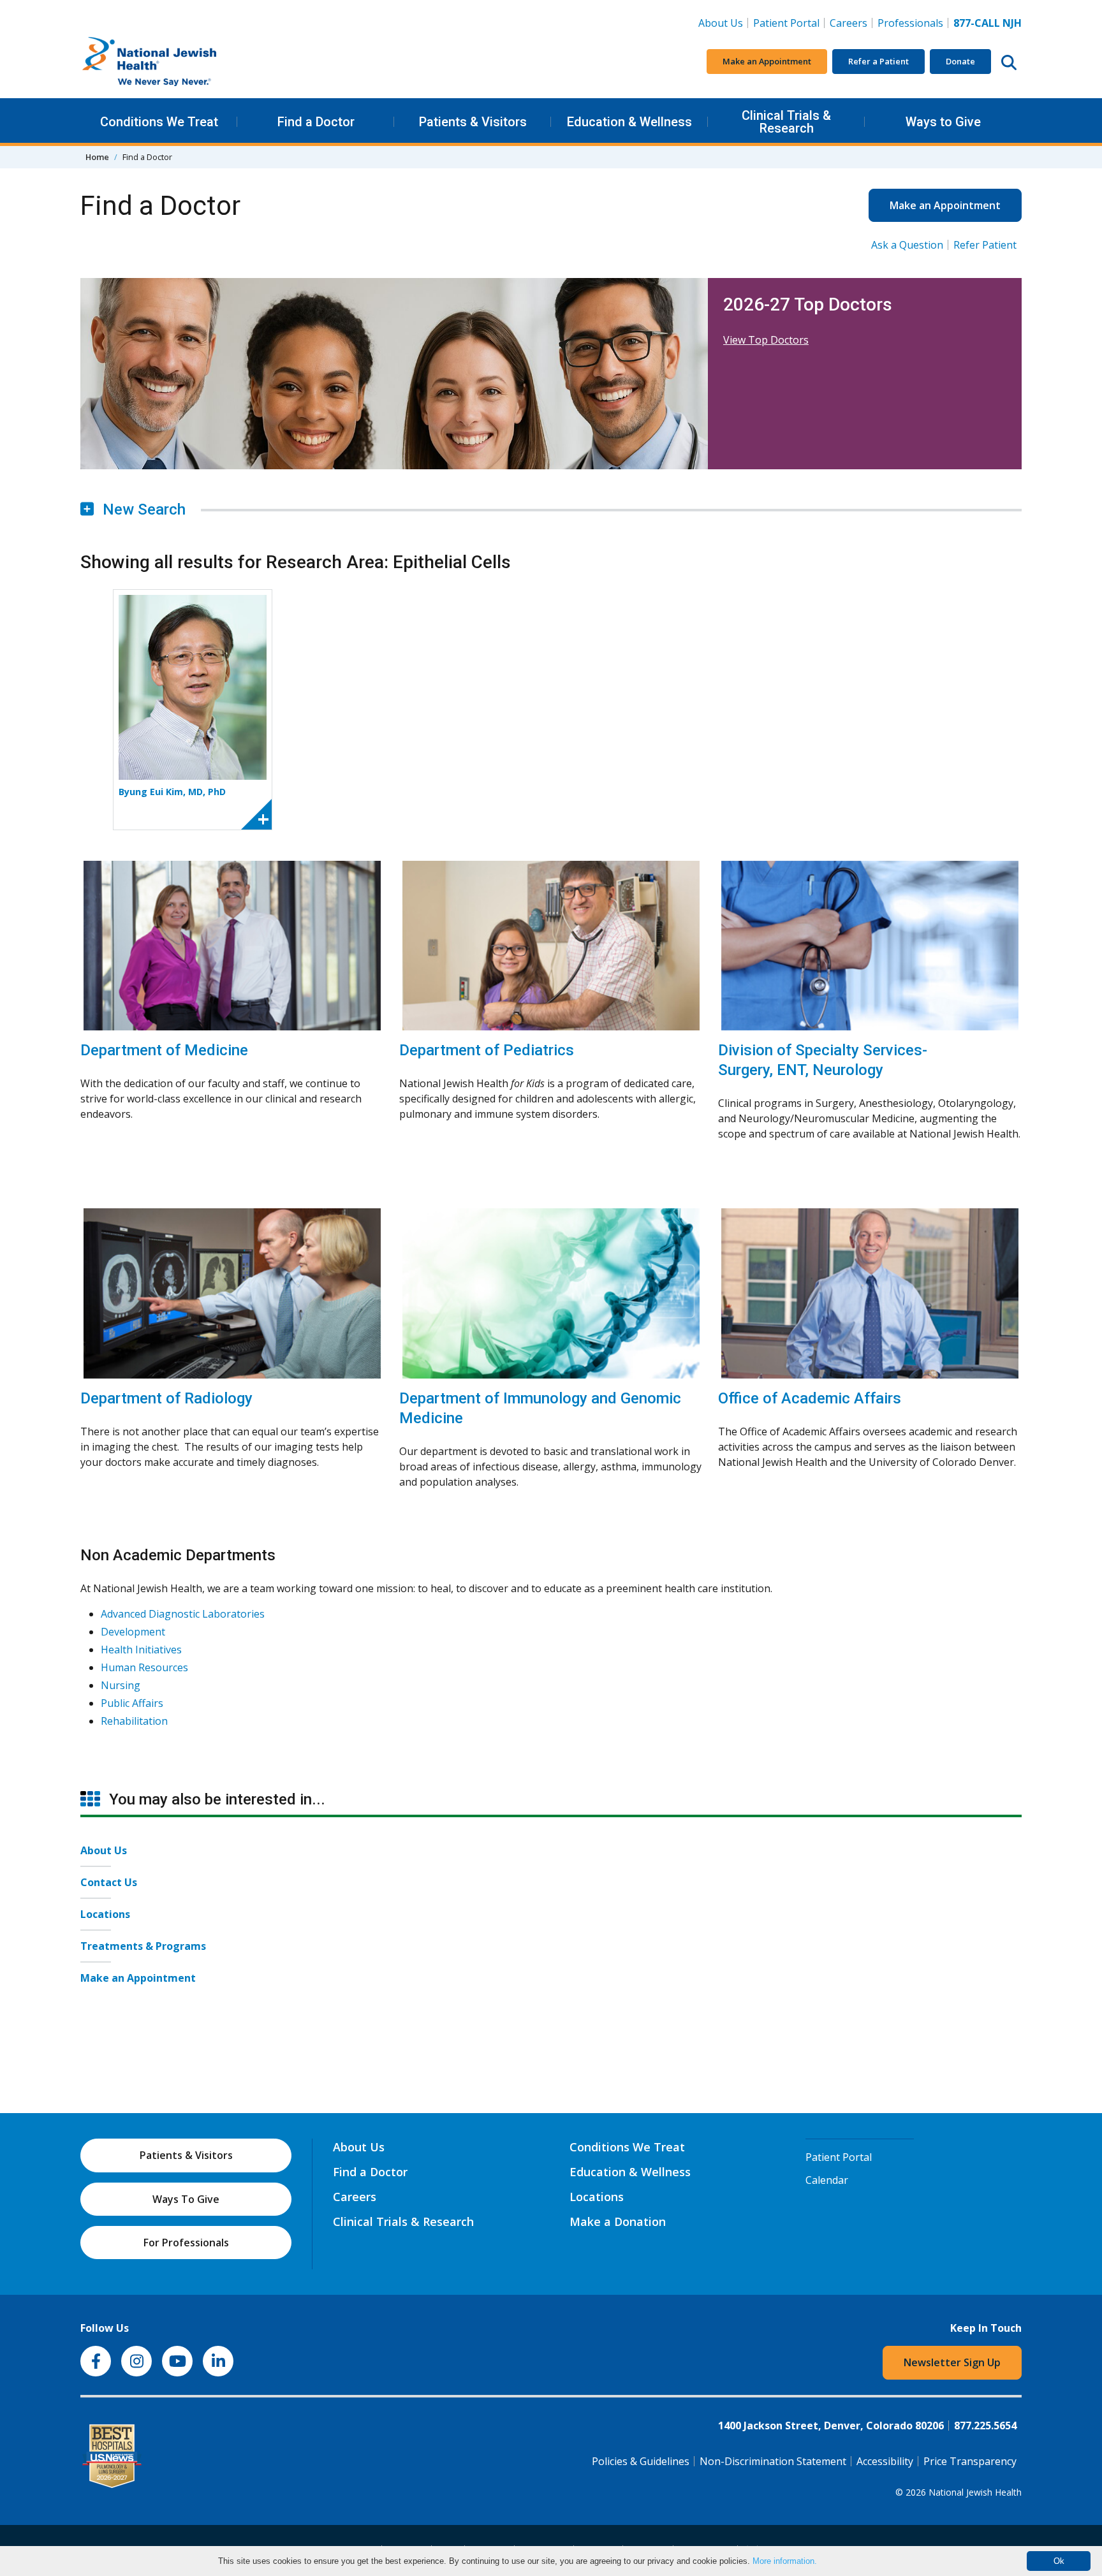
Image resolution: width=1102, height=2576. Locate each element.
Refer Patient (985, 245)
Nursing (121, 1685)
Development (133, 1632)
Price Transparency (970, 2461)
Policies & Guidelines (641, 2461)
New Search (142, 509)
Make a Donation (618, 2221)
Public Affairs (132, 1703)
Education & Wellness (629, 122)
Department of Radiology (166, 1398)
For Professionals (186, 2243)
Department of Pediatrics (487, 1050)
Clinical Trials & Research (786, 122)
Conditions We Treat (159, 122)
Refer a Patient (878, 61)
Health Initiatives (141, 1650)
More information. (785, 2561)
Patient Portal (786, 23)
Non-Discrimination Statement (773, 2461)
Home (97, 157)
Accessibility (885, 2461)
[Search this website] (1009, 62)
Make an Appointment (767, 61)
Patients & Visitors (473, 122)
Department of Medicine (164, 1050)
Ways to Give (943, 122)
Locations (105, 1914)
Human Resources (144, 1667)
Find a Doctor (316, 122)
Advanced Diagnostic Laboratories (183, 1614)
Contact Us (109, 1882)
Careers (851, 23)
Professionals (910, 23)
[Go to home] (176, 62)
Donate (960, 61)
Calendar (827, 2180)
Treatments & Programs (143, 1946)
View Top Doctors (766, 340)
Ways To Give (186, 2199)
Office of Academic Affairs (810, 1398)
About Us (721, 23)
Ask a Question (907, 245)
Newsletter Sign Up (952, 2362)
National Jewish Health (975, 2492)
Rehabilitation (134, 1721)
